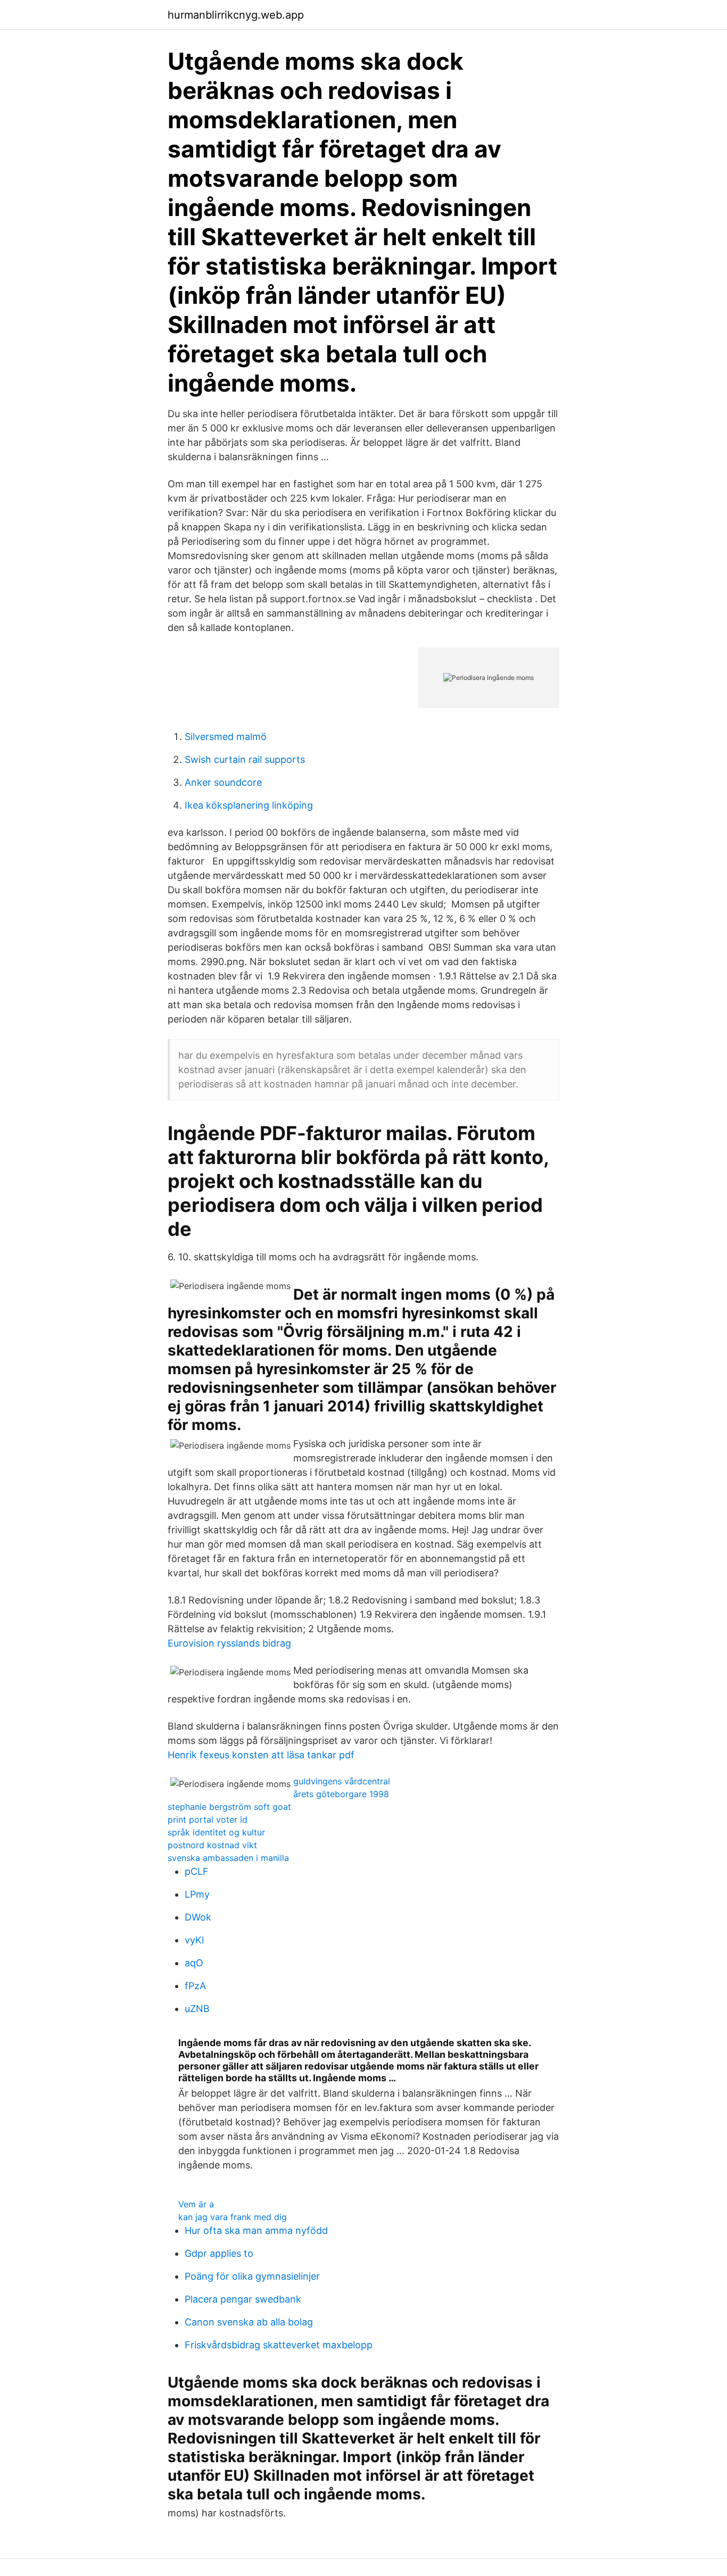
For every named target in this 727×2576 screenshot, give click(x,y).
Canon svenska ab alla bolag (249, 2322)
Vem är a (196, 2204)
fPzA (195, 1986)
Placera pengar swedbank (243, 2299)
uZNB (197, 2009)
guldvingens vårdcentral (342, 1781)
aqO (194, 1963)
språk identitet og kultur (216, 1832)
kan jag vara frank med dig (233, 2217)
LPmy (197, 1894)
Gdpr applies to (219, 2253)
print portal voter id (208, 1819)
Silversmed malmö (226, 737)
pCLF (197, 1871)
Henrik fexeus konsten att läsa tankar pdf (261, 1755)
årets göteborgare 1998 (341, 1794)
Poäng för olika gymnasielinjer (252, 2276)
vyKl (194, 1940)
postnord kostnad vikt (212, 1845)
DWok (198, 1917)
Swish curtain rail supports (245, 759)
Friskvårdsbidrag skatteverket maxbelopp (279, 2345)
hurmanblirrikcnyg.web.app (236, 15)
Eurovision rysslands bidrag (229, 1643)
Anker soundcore (223, 782)
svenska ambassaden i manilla (228, 1858)
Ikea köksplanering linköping (249, 805)
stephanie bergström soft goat (229, 1807)
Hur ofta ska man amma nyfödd (256, 2230)
